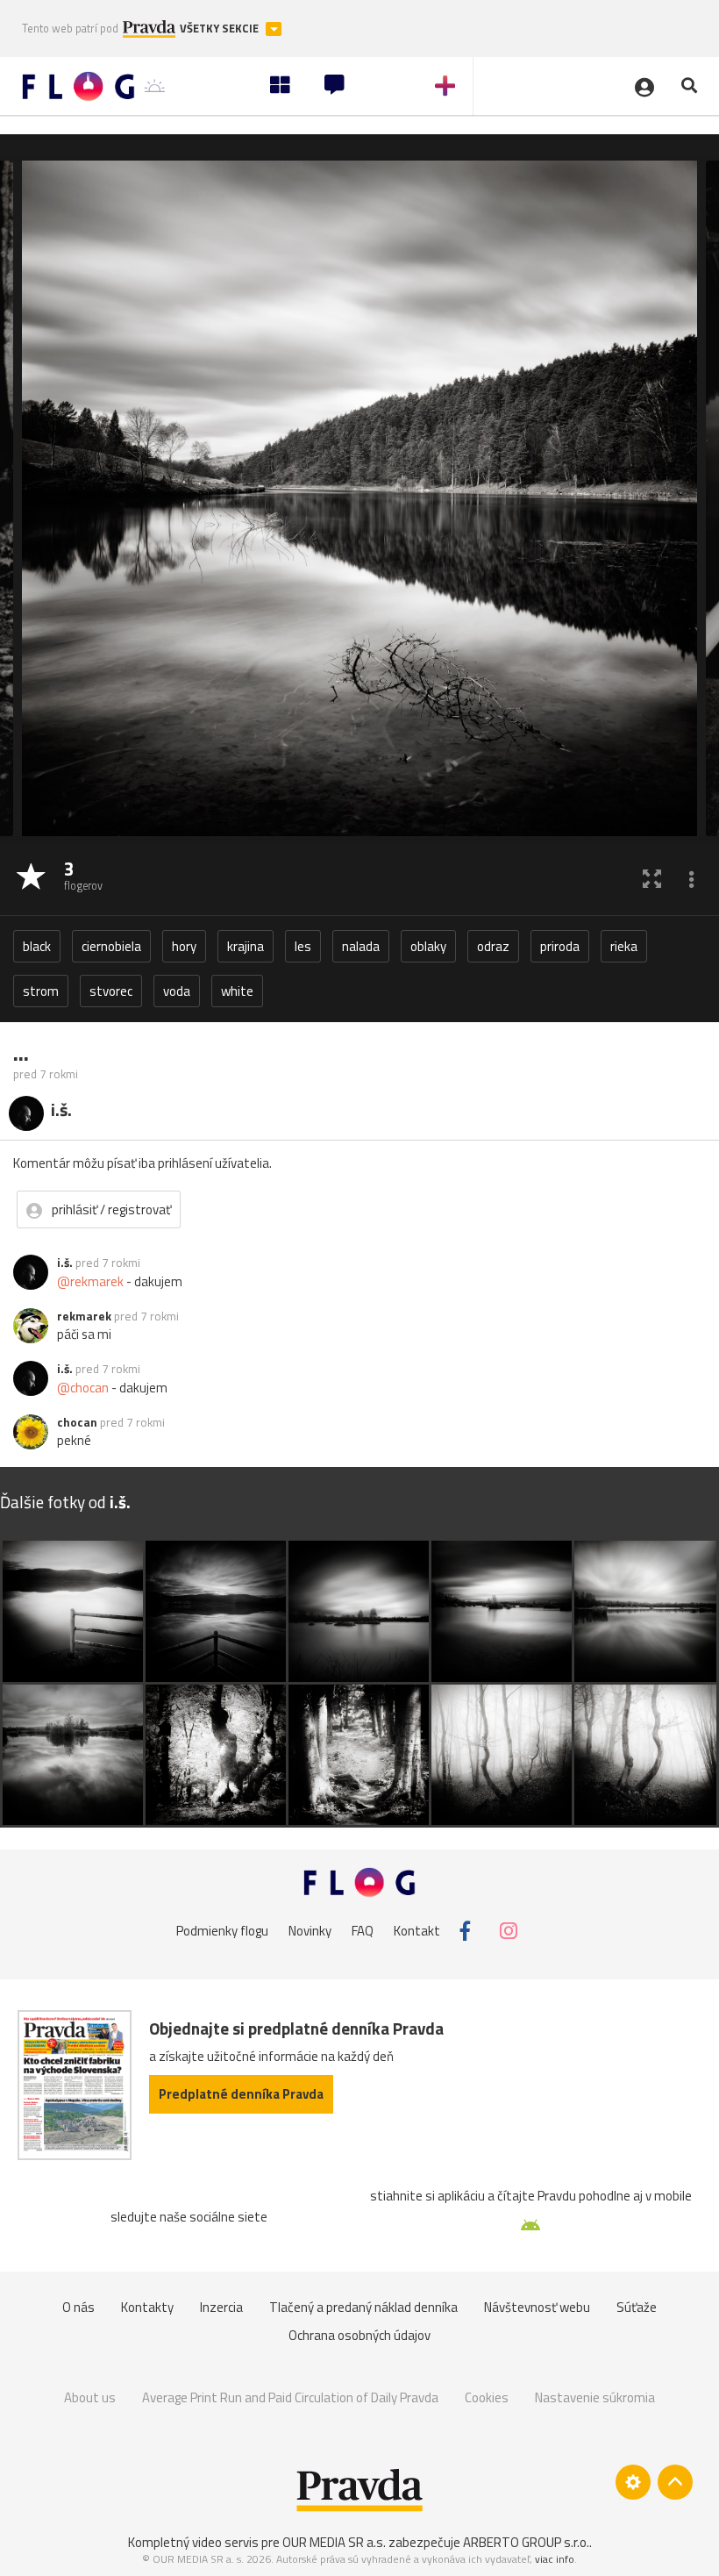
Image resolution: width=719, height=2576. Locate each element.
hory (184, 946)
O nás (78, 2307)
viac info (555, 2559)
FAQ (363, 1931)
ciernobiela (111, 946)
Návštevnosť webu (537, 2307)
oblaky (428, 946)
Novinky (310, 1931)
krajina (246, 946)
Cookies (487, 2397)
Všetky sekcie (221, 29)
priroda (560, 946)
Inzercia (221, 2307)
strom (41, 991)
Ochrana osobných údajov (359, 2335)
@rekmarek (90, 1281)
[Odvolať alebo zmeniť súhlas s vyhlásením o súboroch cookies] (633, 2482)
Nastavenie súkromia (595, 2397)
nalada (361, 946)
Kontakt (417, 1931)
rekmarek (84, 1316)
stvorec (111, 991)
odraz (493, 946)
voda (177, 991)
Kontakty (147, 2307)
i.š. (65, 1263)
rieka (624, 946)
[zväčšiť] (652, 878)
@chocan (83, 1388)
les (303, 946)
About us (90, 2397)
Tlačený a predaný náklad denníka (363, 2307)
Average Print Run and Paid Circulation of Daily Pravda (290, 2397)
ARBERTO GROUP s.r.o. (526, 2542)
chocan (77, 1422)
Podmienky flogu (222, 1931)
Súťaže (637, 2307)
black (37, 946)
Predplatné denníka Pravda (241, 2094)
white (237, 991)
